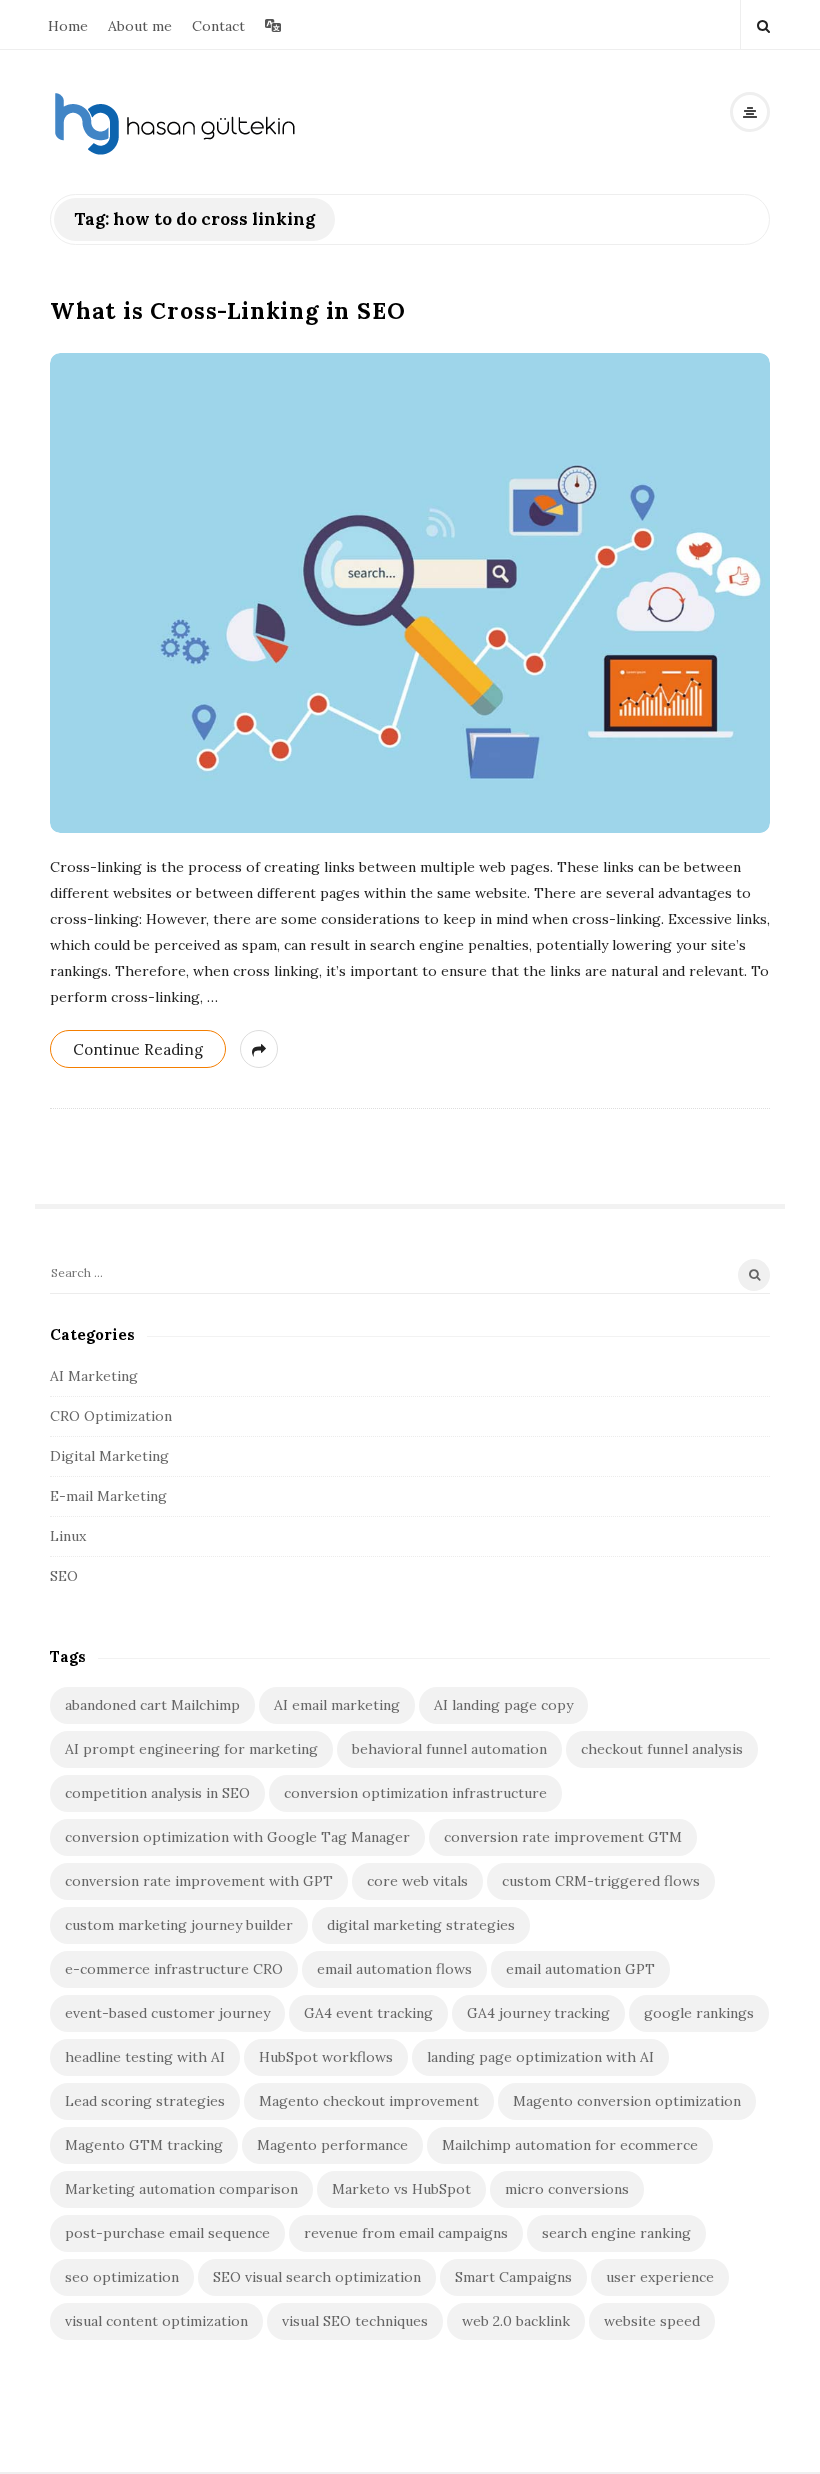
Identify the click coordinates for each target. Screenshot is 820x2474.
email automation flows (394, 1969)
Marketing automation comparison (181, 2189)
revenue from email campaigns (406, 2233)
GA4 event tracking (368, 2013)
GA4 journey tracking (538, 2013)
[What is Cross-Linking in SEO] (410, 593)
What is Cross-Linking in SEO (227, 310)
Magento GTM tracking (144, 2145)
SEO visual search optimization (317, 2277)
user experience (660, 2277)
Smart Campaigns (513, 2277)
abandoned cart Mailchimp (152, 1705)
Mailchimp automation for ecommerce (570, 2145)
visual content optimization (156, 2321)
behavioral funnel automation (449, 1749)
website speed (652, 2321)
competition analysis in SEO (157, 1793)
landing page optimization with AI (540, 2057)
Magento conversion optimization (627, 2101)
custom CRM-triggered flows (601, 1881)
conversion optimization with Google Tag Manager (237, 1837)
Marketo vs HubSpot (401, 2189)
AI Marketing (94, 1376)
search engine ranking (616, 2233)
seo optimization (122, 2277)
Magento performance (332, 2145)
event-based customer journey (167, 2013)
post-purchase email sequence (167, 2233)
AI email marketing (337, 1705)
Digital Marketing (109, 1456)
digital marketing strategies (421, 1925)
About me (140, 26)
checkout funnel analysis (662, 1749)
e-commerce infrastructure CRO (174, 1969)
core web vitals (417, 1881)
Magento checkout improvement (369, 2101)
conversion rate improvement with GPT (199, 1881)
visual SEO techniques (355, 2321)
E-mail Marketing (108, 1496)
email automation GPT (580, 1969)
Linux (68, 1536)
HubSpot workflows (326, 2057)
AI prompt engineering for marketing (191, 1749)
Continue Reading (138, 1049)
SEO (64, 1576)
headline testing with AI (145, 2057)
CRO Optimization (111, 1416)
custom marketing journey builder (179, 1925)
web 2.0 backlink (516, 2321)
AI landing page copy (503, 1705)
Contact (218, 26)
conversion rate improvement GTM (563, 1837)
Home (68, 26)
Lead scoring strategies (145, 2101)
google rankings (699, 2013)
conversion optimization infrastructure (415, 1793)
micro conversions (567, 2189)
